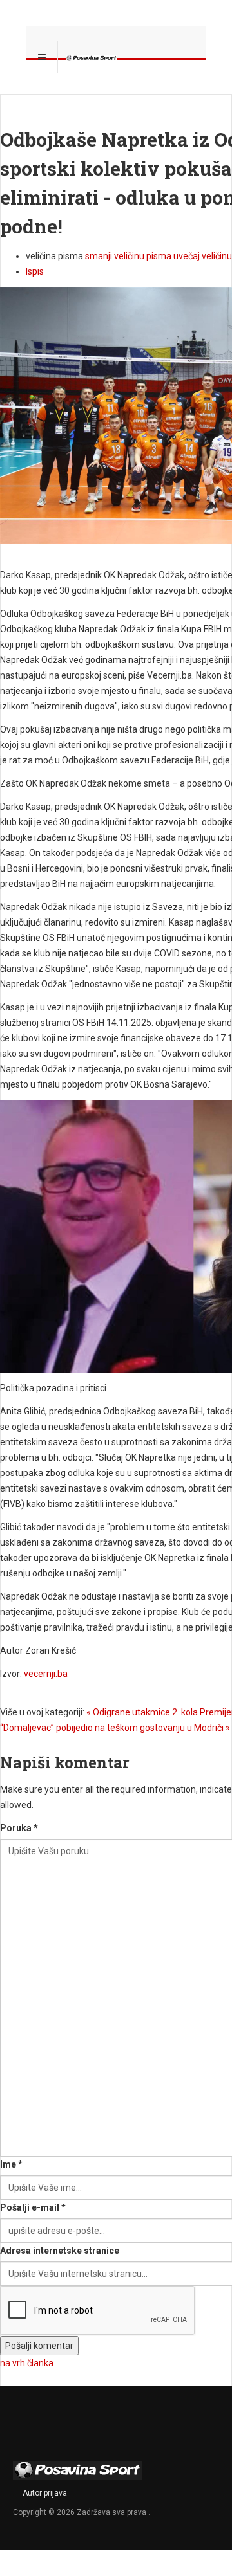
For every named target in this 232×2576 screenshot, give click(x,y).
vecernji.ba (46, 1674)
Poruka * (19, 1828)
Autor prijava (45, 2493)
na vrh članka (27, 2363)
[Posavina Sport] (92, 57)
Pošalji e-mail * (33, 2207)
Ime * (11, 2164)
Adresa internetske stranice (60, 2251)
